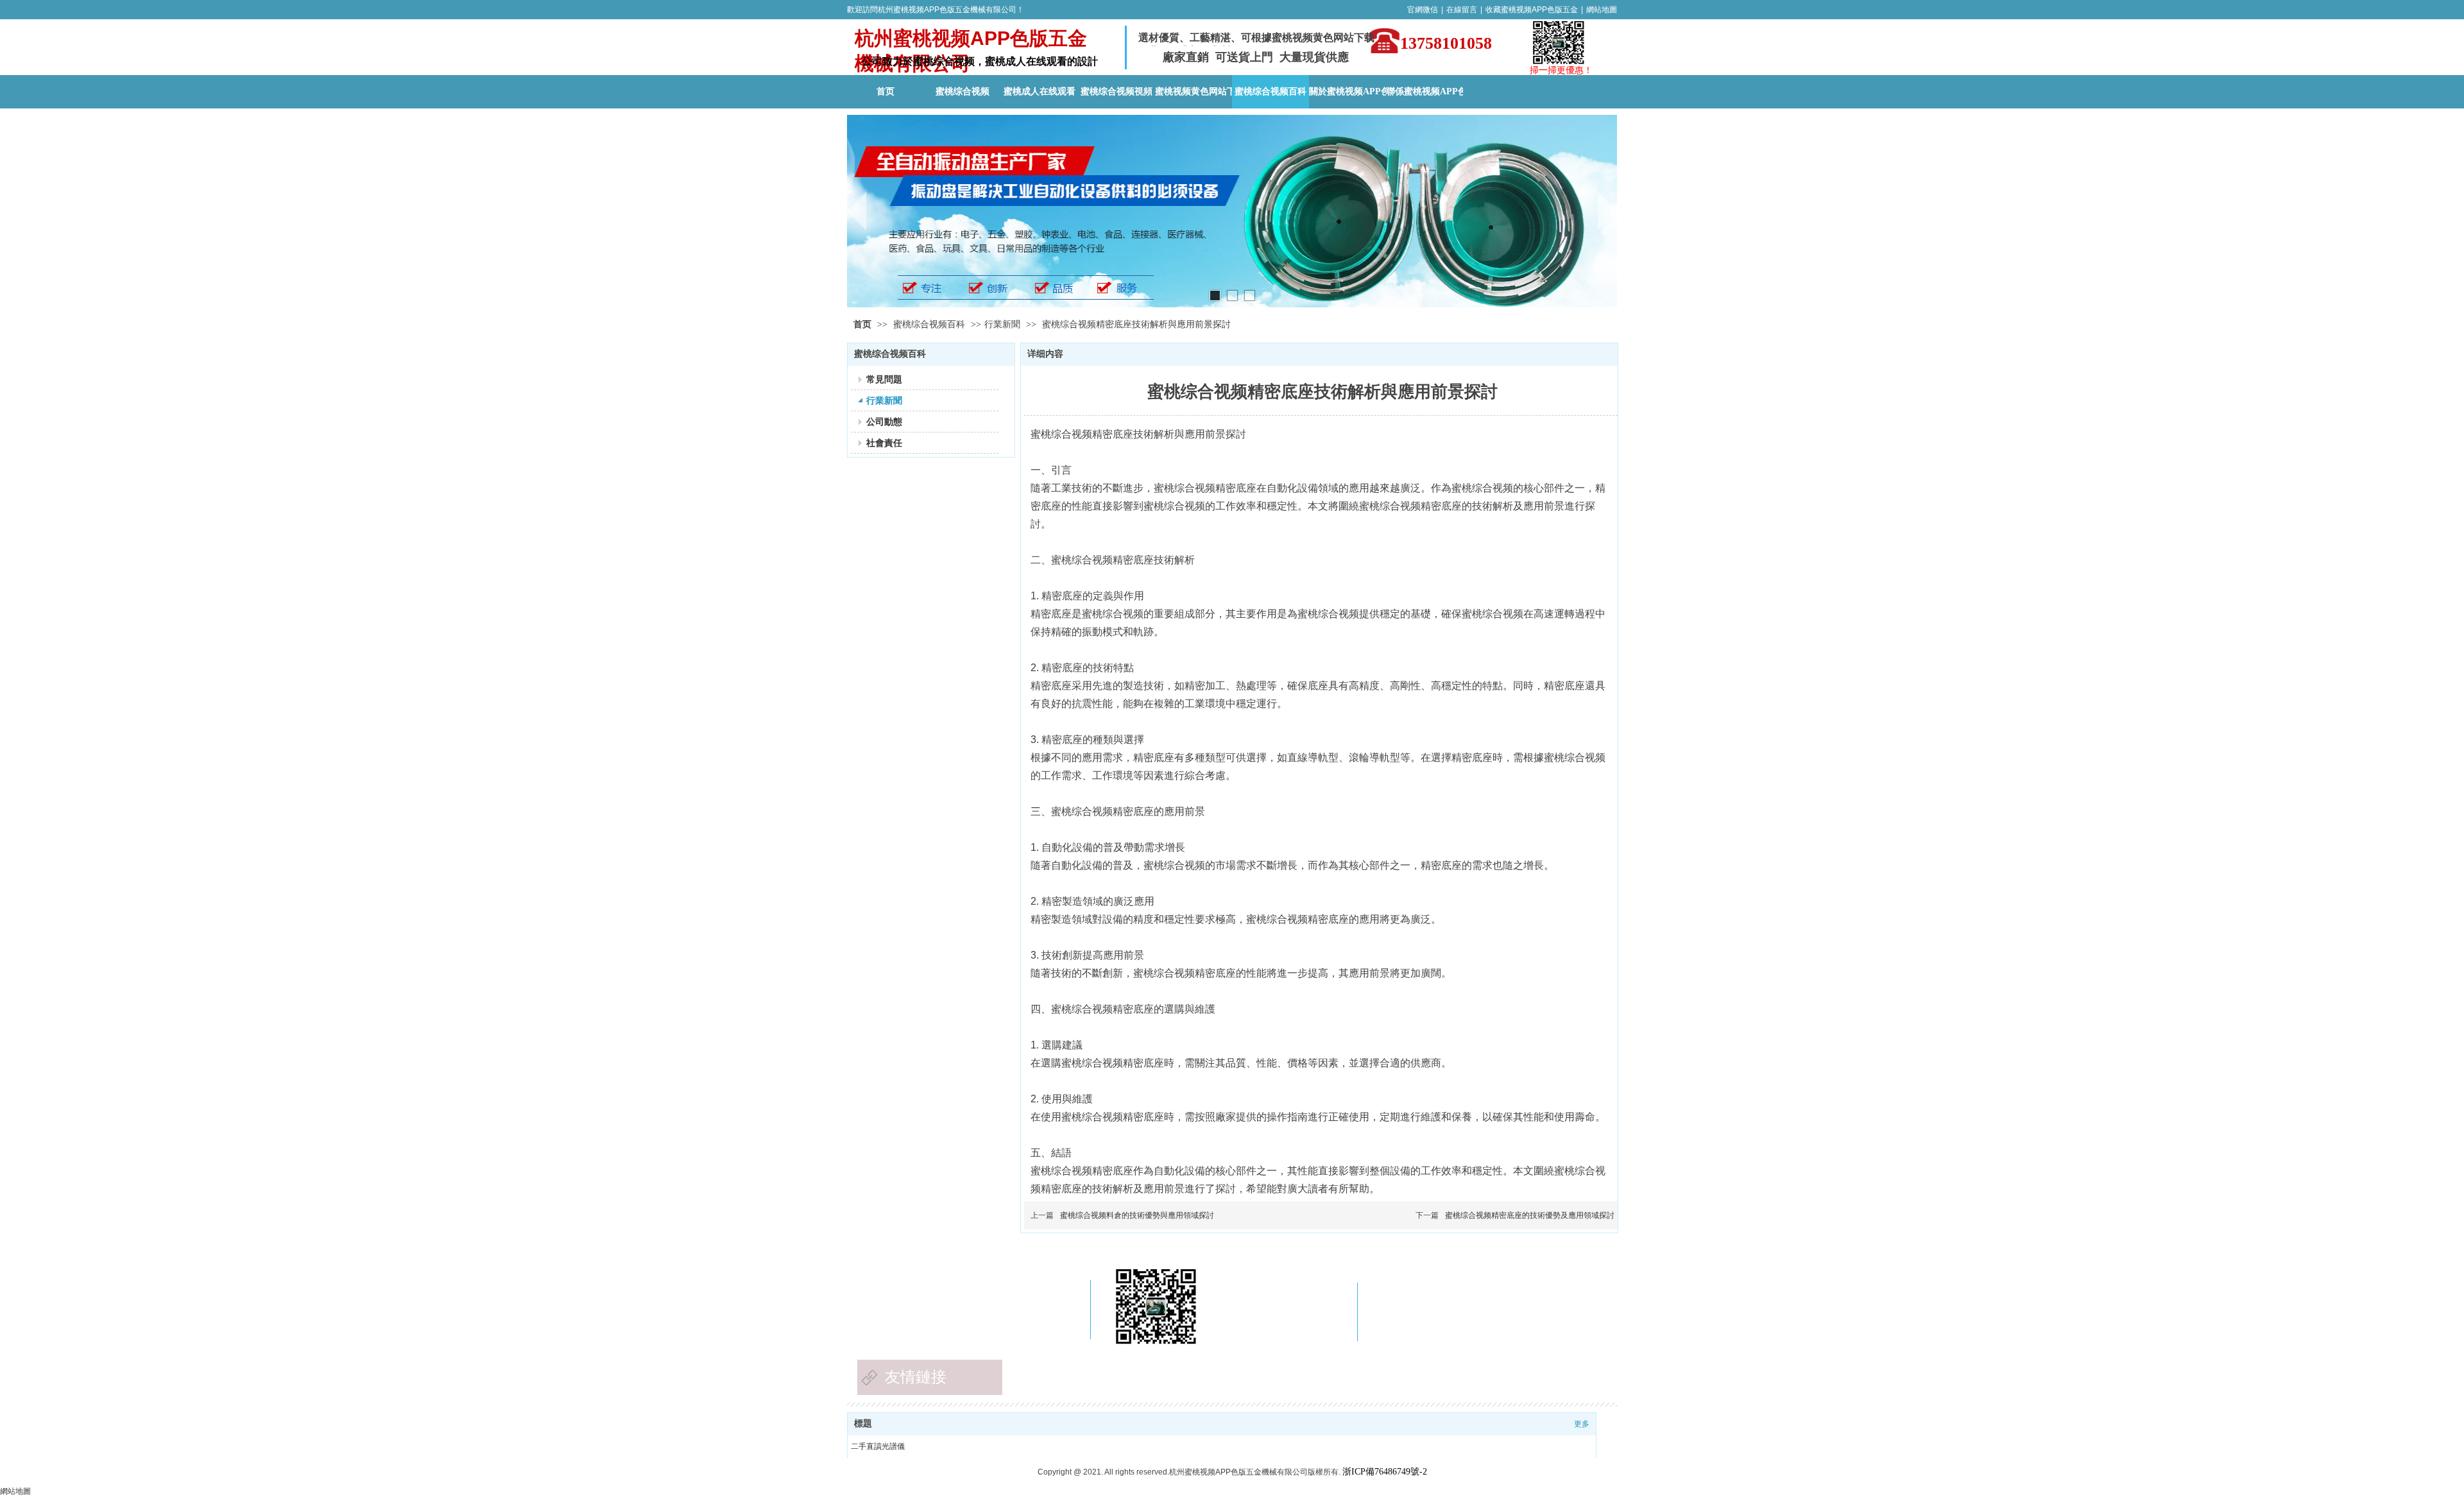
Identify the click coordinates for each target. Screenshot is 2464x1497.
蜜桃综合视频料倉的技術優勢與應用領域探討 (1137, 1215)
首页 (862, 324)
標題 (863, 1424)
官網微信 (1423, 10)
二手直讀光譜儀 (878, 1446)
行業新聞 (1002, 324)
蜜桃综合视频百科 (930, 324)
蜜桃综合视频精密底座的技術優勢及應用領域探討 (1530, 1215)
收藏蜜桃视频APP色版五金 (1532, 10)
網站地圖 (1602, 10)
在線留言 (1462, 10)
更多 (1582, 1424)
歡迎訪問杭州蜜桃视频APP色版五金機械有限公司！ (936, 10)
